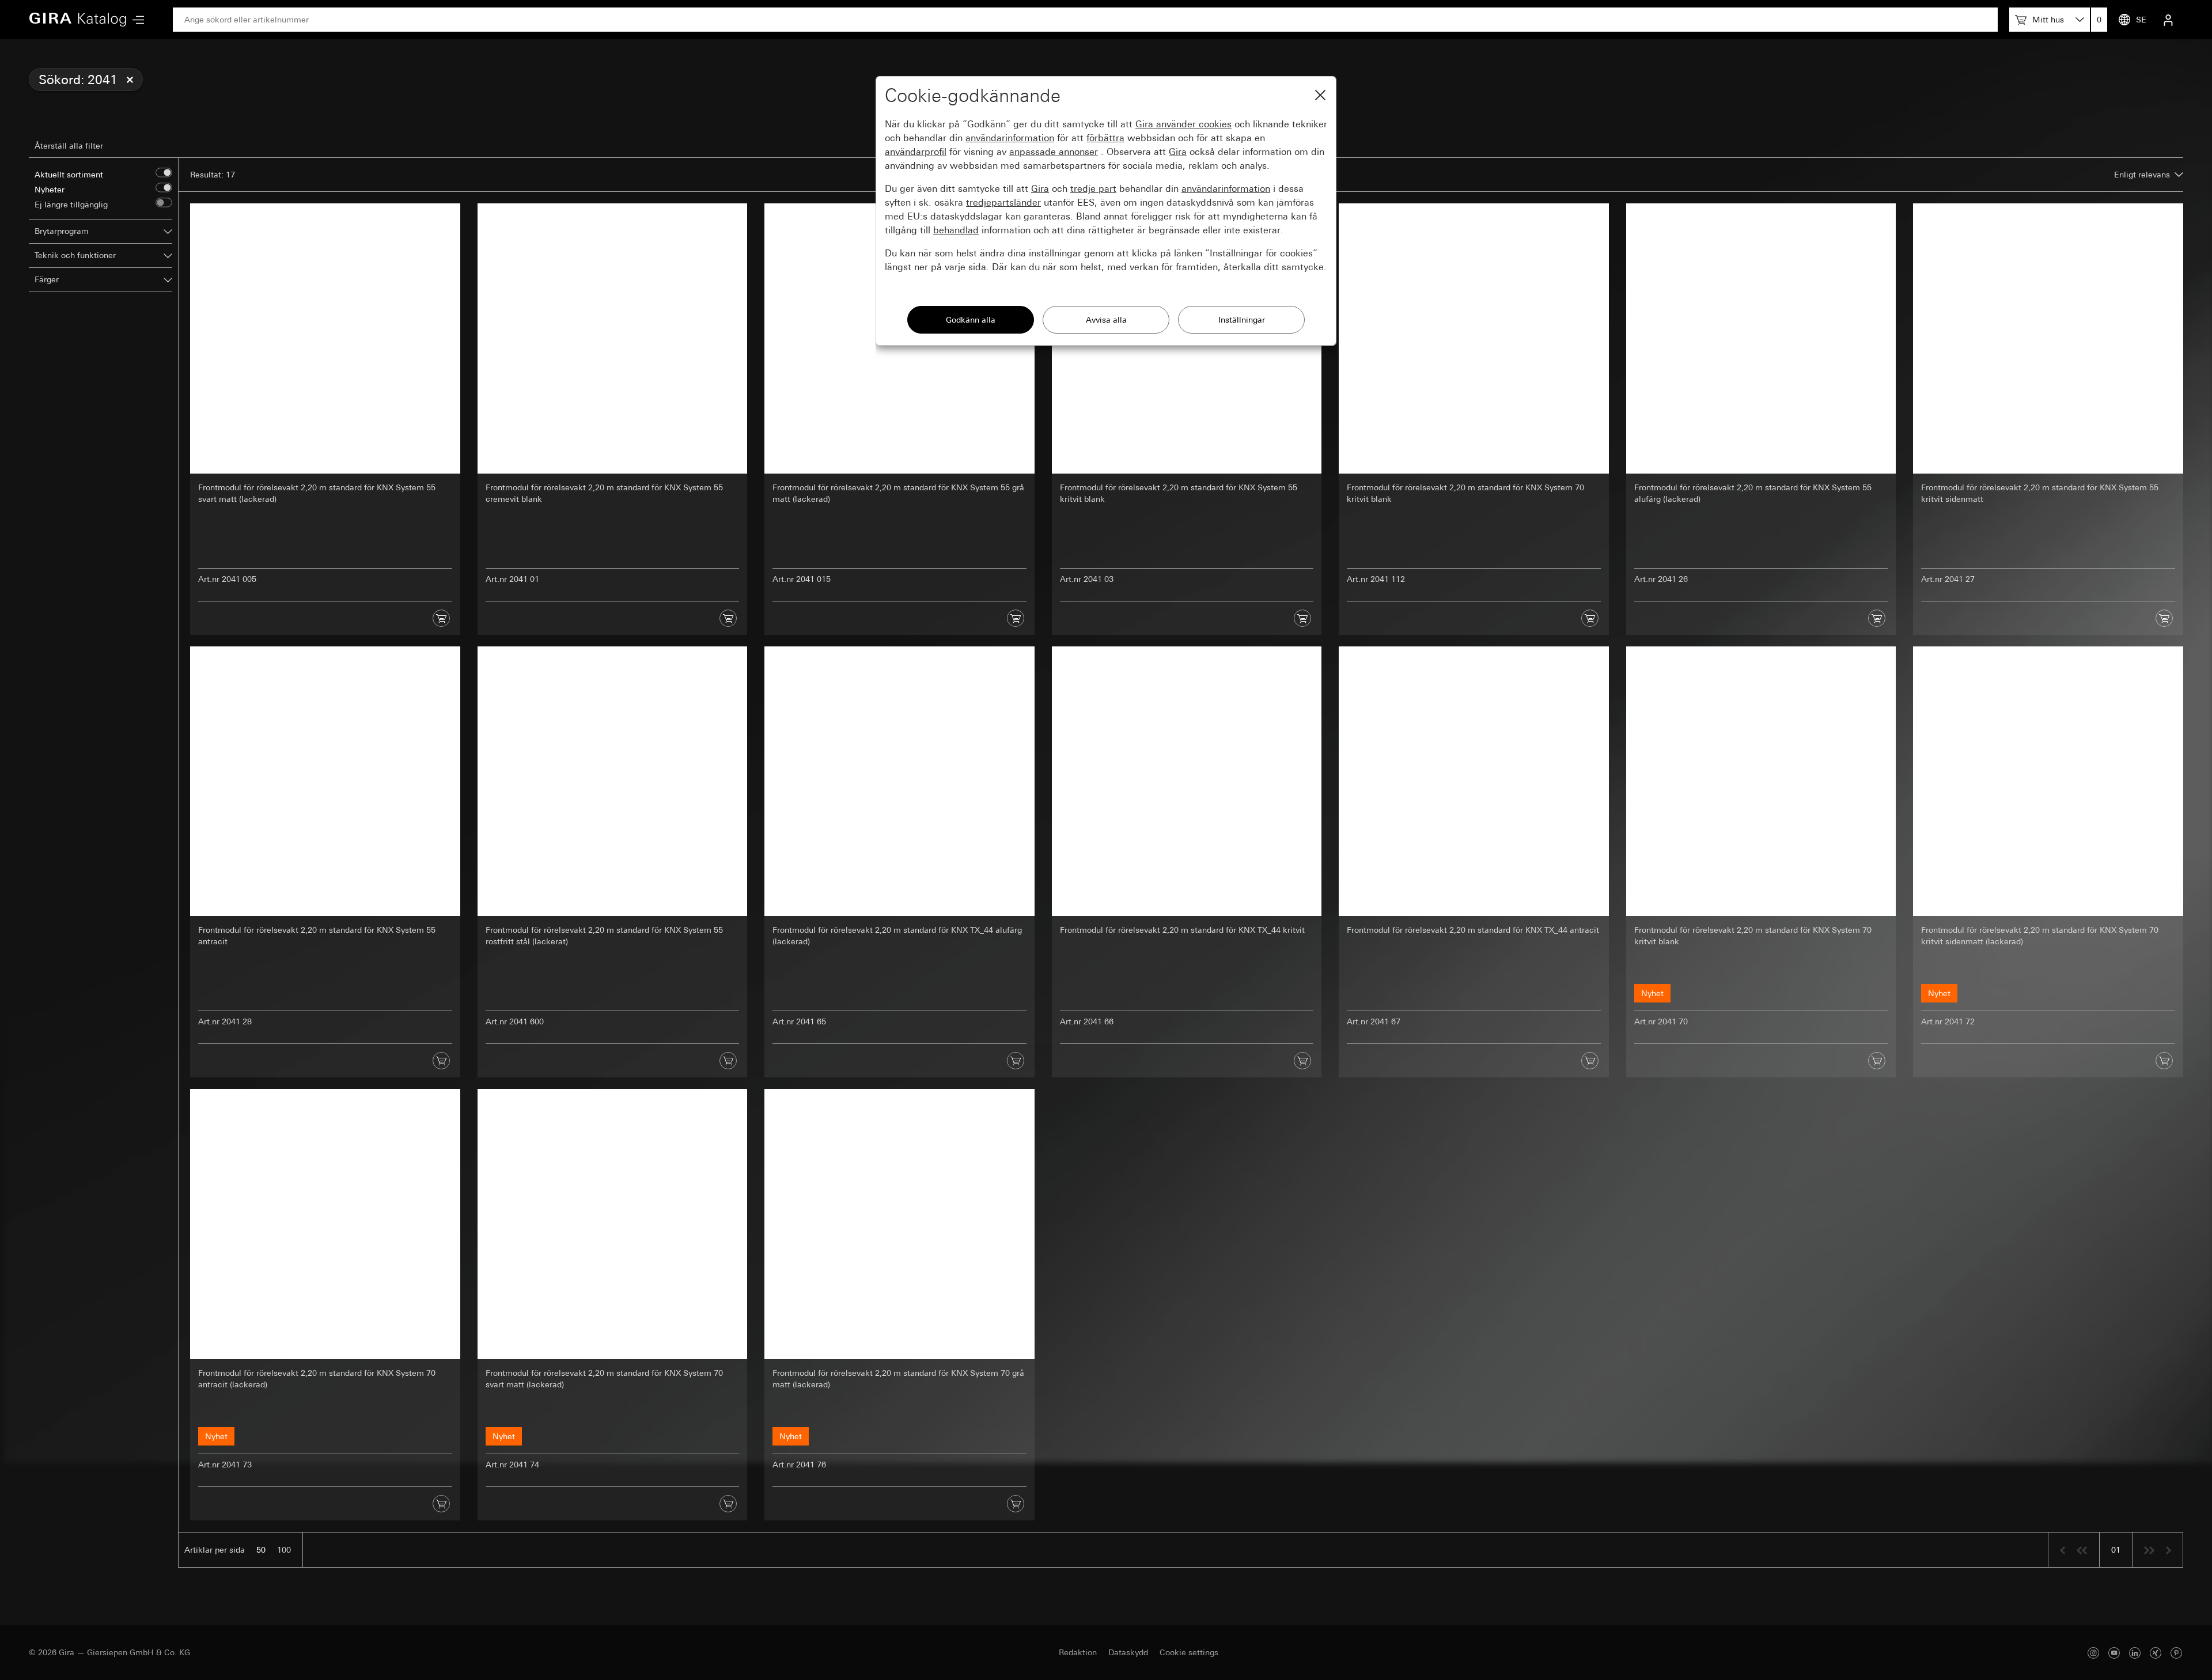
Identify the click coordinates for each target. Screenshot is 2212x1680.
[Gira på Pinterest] (2176, 1653)
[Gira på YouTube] (2114, 1653)
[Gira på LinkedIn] (2135, 1653)
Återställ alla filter (69, 146)
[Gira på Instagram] (2093, 1653)
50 (261, 1550)
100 (284, 1550)
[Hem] (78, 20)
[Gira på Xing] (2156, 1653)
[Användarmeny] (2168, 20)
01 (2116, 1550)
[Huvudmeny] (135, 20)
